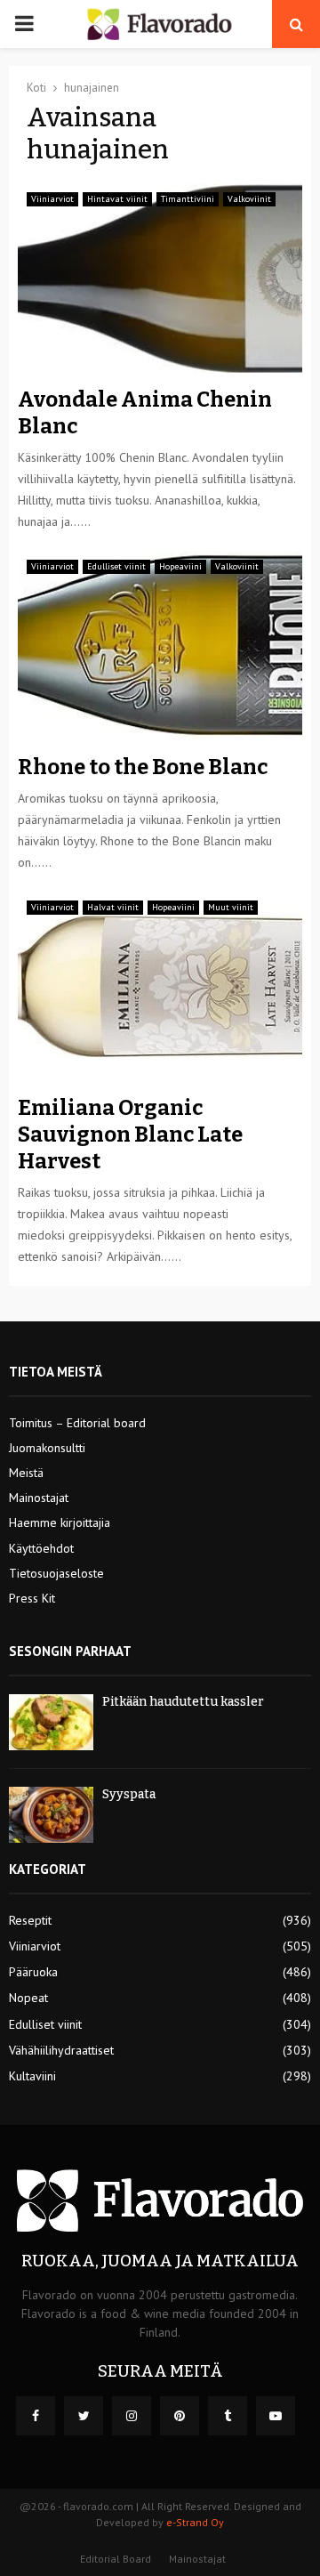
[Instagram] (132, 2416)
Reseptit (30, 1920)
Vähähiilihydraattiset (61, 2050)
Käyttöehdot (41, 1548)
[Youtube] (276, 2416)
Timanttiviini (188, 199)
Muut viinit (231, 907)
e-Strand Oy (195, 2522)
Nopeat (28, 1998)
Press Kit (32, 1598)
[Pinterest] (180, 2416)
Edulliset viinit (116, 566)
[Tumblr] (228, 2416)
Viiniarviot (52, 199)
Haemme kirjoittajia (60, 1522)
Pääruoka (33, 1972)
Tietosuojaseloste (56, 1573)
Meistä (26, 1473)
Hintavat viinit (117, 199)
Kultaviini (32, 2076)
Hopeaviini (180, 566)
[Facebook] (36, 2416)
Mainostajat (39, 1498)
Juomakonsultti (47, 1448)
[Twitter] (84, 2416)
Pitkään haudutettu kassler (183, 1702)
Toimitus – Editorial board (77, 1423)
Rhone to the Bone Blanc (143, 767)
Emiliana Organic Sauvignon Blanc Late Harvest (130, 1135)
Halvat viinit (113, 907)
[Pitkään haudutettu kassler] (51, 1722)
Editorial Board (116, 2559)
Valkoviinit (249, 199)
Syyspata (129, 1794)
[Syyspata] (51, 1815)
